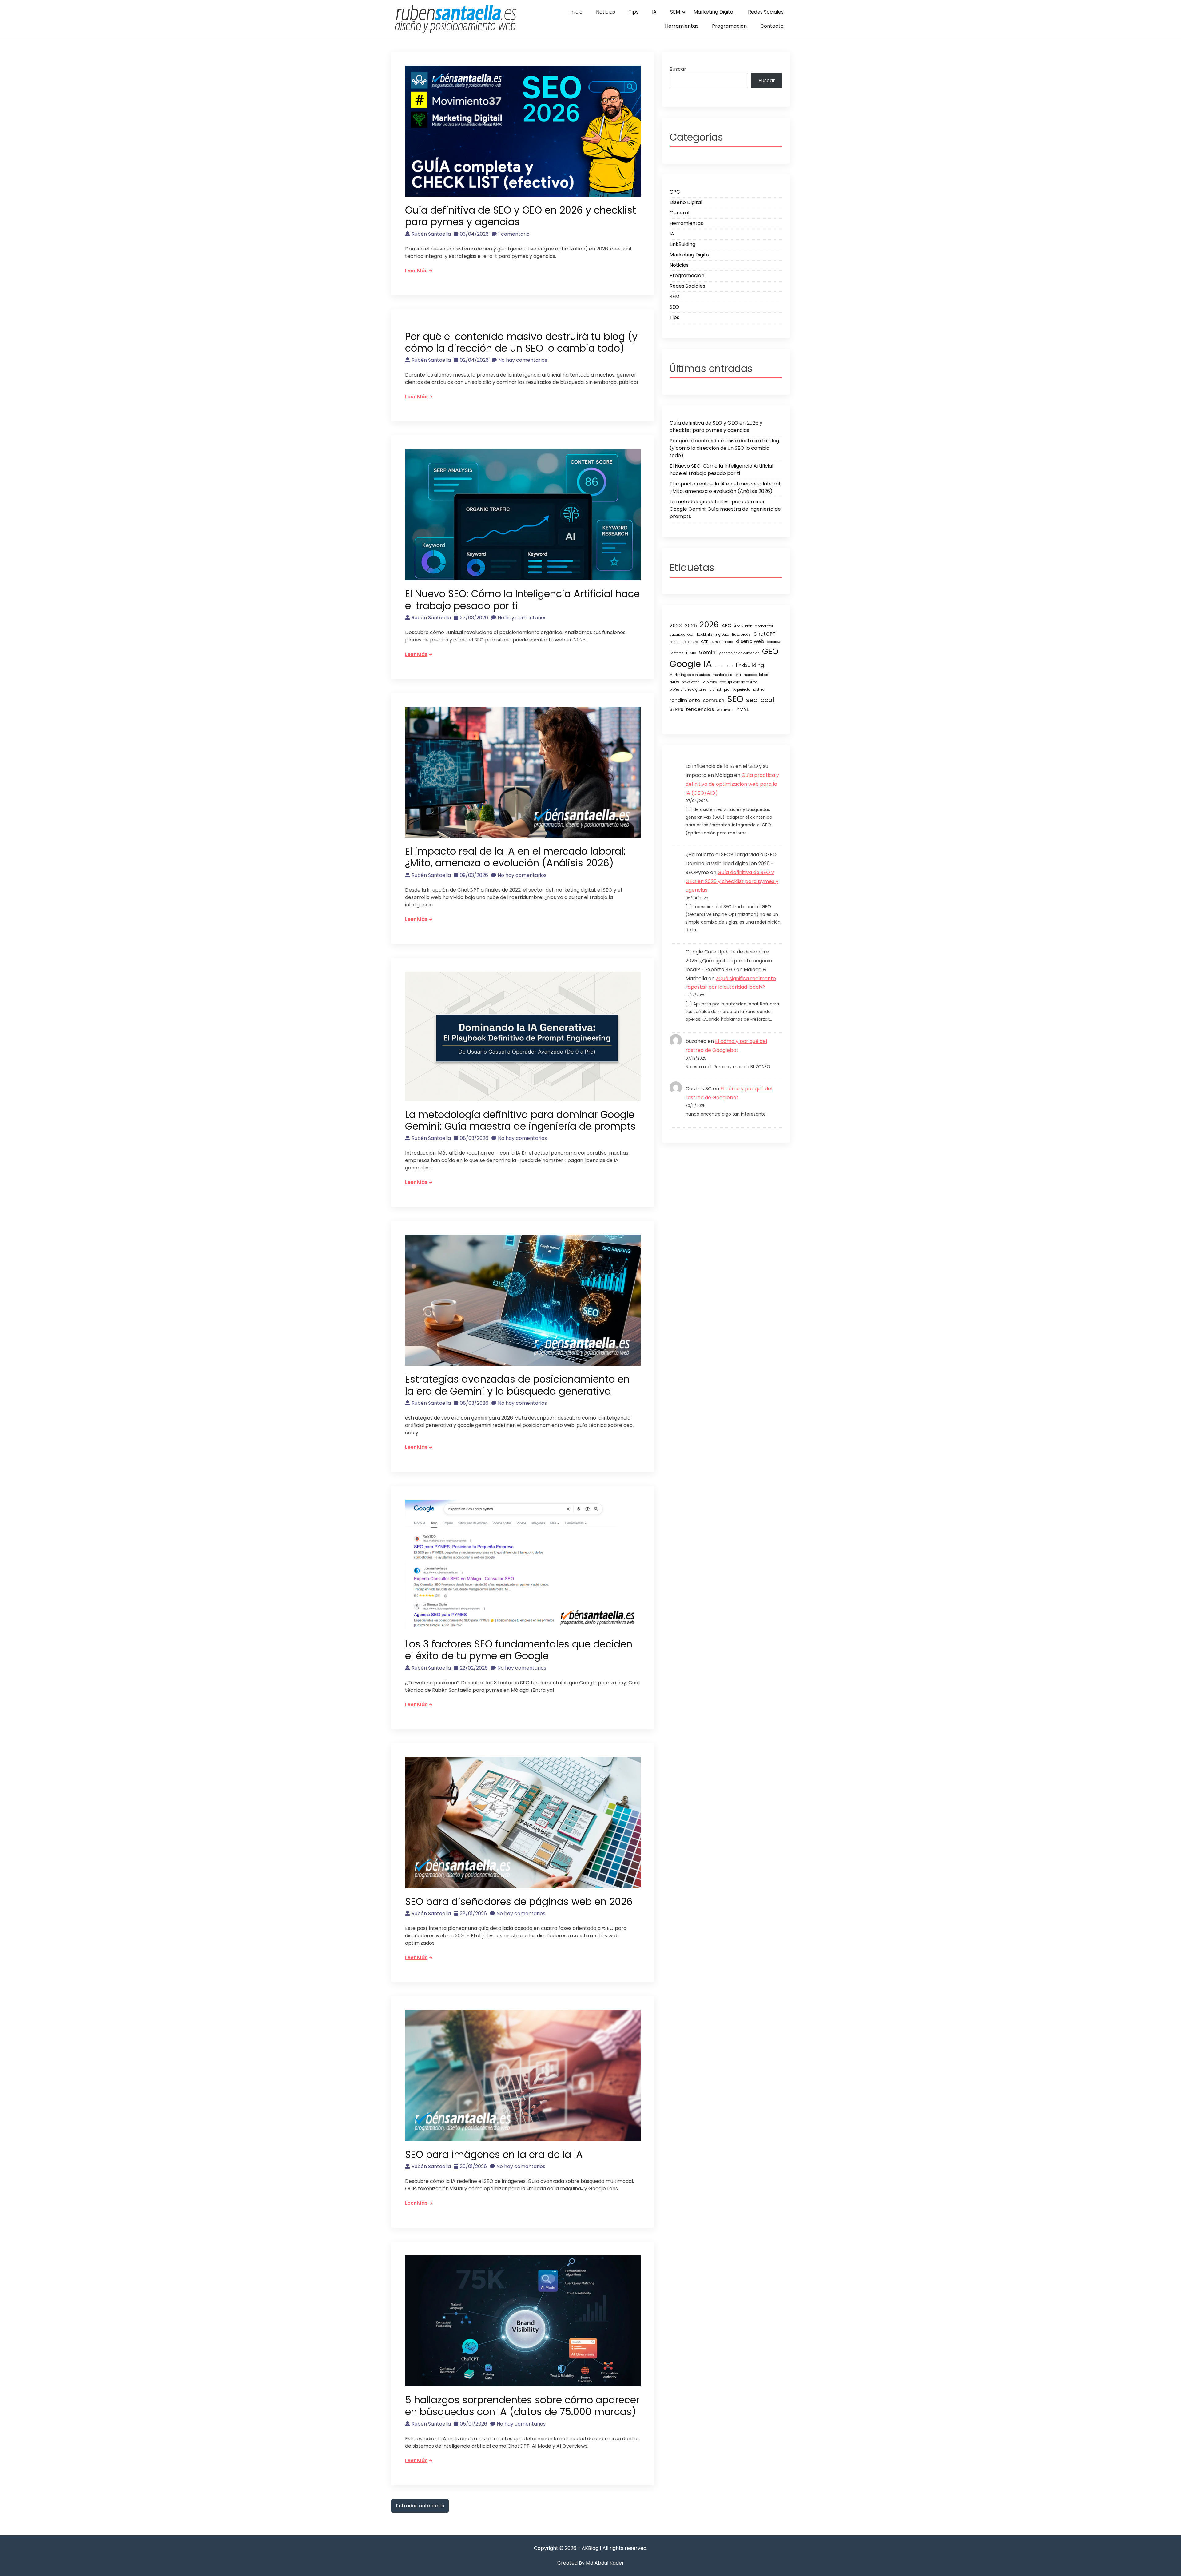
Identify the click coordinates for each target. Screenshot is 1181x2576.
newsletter (690, 682)
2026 (709, 625)
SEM (675, 12)
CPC (675, 192)
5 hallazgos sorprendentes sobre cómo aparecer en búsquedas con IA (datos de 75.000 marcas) (522, 2406)
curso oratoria (722, 642)
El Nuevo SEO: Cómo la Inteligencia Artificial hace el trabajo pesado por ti (522, 599)
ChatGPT (764, 634)
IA (654, 12)
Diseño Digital (686, 202)
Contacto (772, 26)
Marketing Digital (714, 12)
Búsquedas (741, 635)
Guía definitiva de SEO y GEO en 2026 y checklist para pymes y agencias (521, 216)
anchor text (764, 626)
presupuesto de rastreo (738, 682)
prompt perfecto (737, 690)
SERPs (676, 709)
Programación (729, 26)
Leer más (416, 271)
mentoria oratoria (727, 675)
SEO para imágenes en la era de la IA (494, 2154)
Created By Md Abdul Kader (591, 2563)
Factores (676, 653)
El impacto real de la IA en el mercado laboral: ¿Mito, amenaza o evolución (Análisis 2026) (515, 857)
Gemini (708, 652)
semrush (714, 700)
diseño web (750, 641)
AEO (726, 626)
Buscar (678, 69)
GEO (770, 651)
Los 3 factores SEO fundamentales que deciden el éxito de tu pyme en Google (519, 1650)
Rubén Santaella (431, 234)
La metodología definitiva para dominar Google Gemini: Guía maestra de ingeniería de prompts (520, 1120)
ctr (704, 641)
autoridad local (682, 635)
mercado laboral (757, 675)
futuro (691, 653)
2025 (691, 626)
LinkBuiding (682, 244)
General (679, 213)
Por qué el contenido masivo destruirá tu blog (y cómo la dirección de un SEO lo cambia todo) (521, 342)
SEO (674, 307)
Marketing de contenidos (690, 675)
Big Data (722, 635)
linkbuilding (750, 665)
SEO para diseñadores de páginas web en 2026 (519, 1901)
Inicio (576, 12)
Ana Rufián (743, 626)
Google (685, 664)
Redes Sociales (766, 12)
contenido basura (684, 642)
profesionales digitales (688, 690)
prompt (715, 690)
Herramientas (682, 26)
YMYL (743, 709)
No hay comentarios (523, 360)
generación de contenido (739, 653)
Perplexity (709, 682)
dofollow (774, 642)
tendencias (700, 709)
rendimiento (685, 700)
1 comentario (514, 234)
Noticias (606, 12)
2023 (676, 626)
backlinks (705, 635)
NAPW (674, 682)
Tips (634, 12)
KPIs (730, 666)
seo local (760, 700)
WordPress (725, 710)
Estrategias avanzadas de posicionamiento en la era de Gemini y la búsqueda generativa (517, 1385)
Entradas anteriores (420, 2506)
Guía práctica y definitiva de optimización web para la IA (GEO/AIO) (732, 784)
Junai (719, 666)
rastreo (759, 690)
